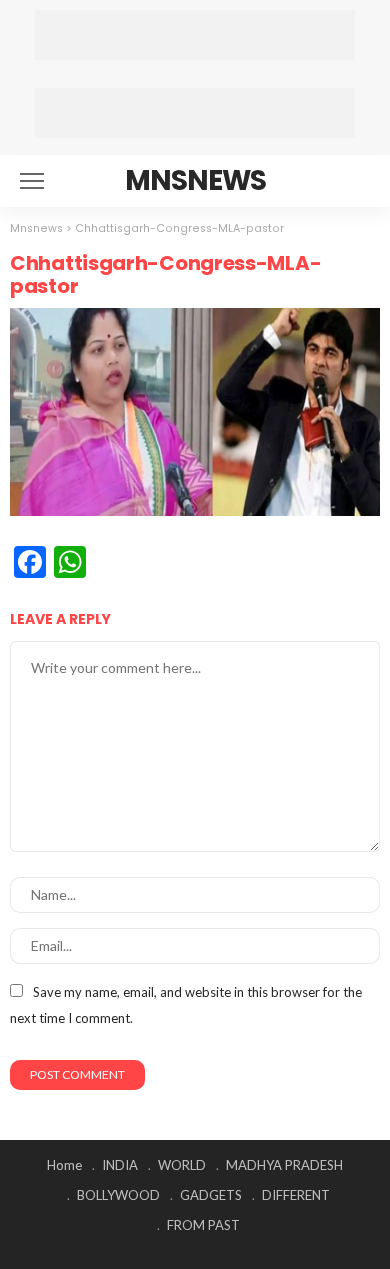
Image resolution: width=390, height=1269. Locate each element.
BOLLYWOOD (118, 1195)
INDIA (120, 1165)
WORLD (182, 1165)
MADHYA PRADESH (284, 1165)
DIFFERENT (296, 1195)
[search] (354, 181)
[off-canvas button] (32, 181)
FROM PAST (203, 1225)
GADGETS (211, 1195)
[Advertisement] (195, 35)
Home (64, 1165)
